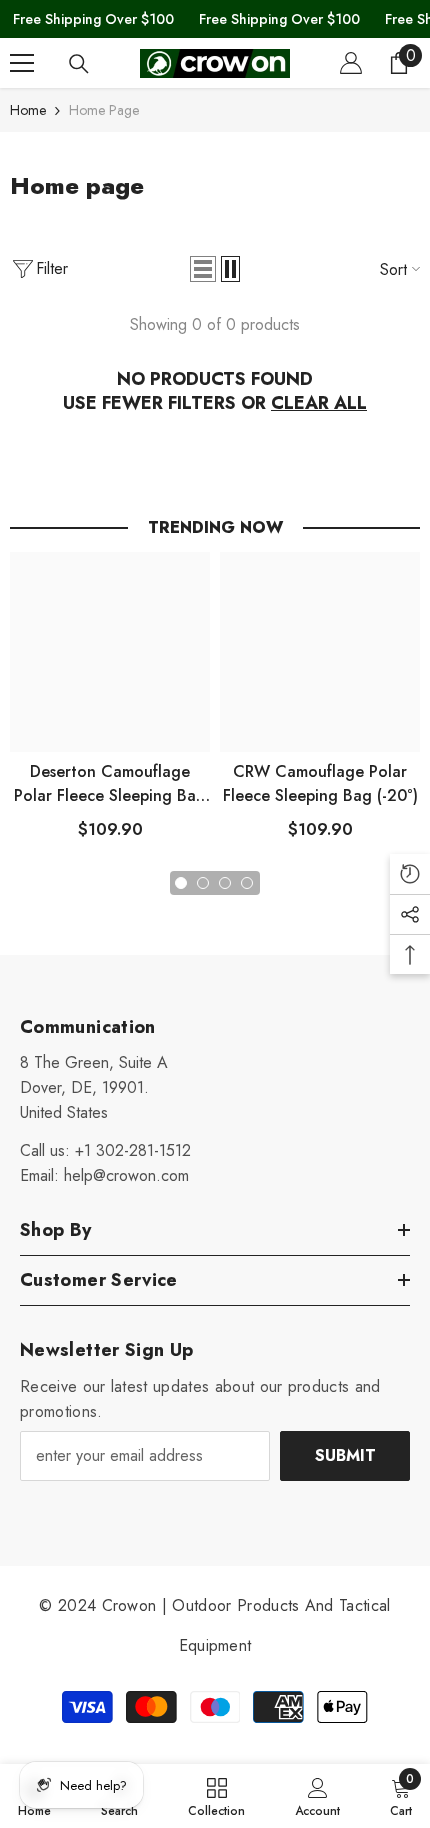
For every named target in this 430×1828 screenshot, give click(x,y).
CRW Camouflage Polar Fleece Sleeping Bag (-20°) (320, 783)
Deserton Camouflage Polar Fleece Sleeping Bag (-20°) (110, 784)
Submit (345, 1455)
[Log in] (351, 63)
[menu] (22, 63)
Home (28, 110)
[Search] (79, 64)
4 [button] (247, 883)
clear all (319, 403)
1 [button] (181, 883)
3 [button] (225, 883)
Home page (104, 110)
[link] (317, 1796)
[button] (203, 269)
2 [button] (203, 883)
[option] (110, 703)
